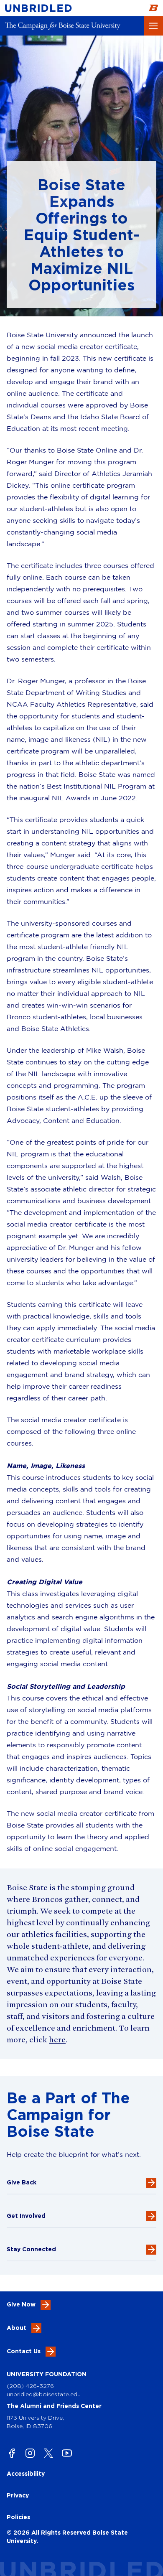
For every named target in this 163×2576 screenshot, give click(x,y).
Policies (18, 2517)
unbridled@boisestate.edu (44, 2394)
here (57, 2040)
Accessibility (26, 2473)
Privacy (18, 2495)
